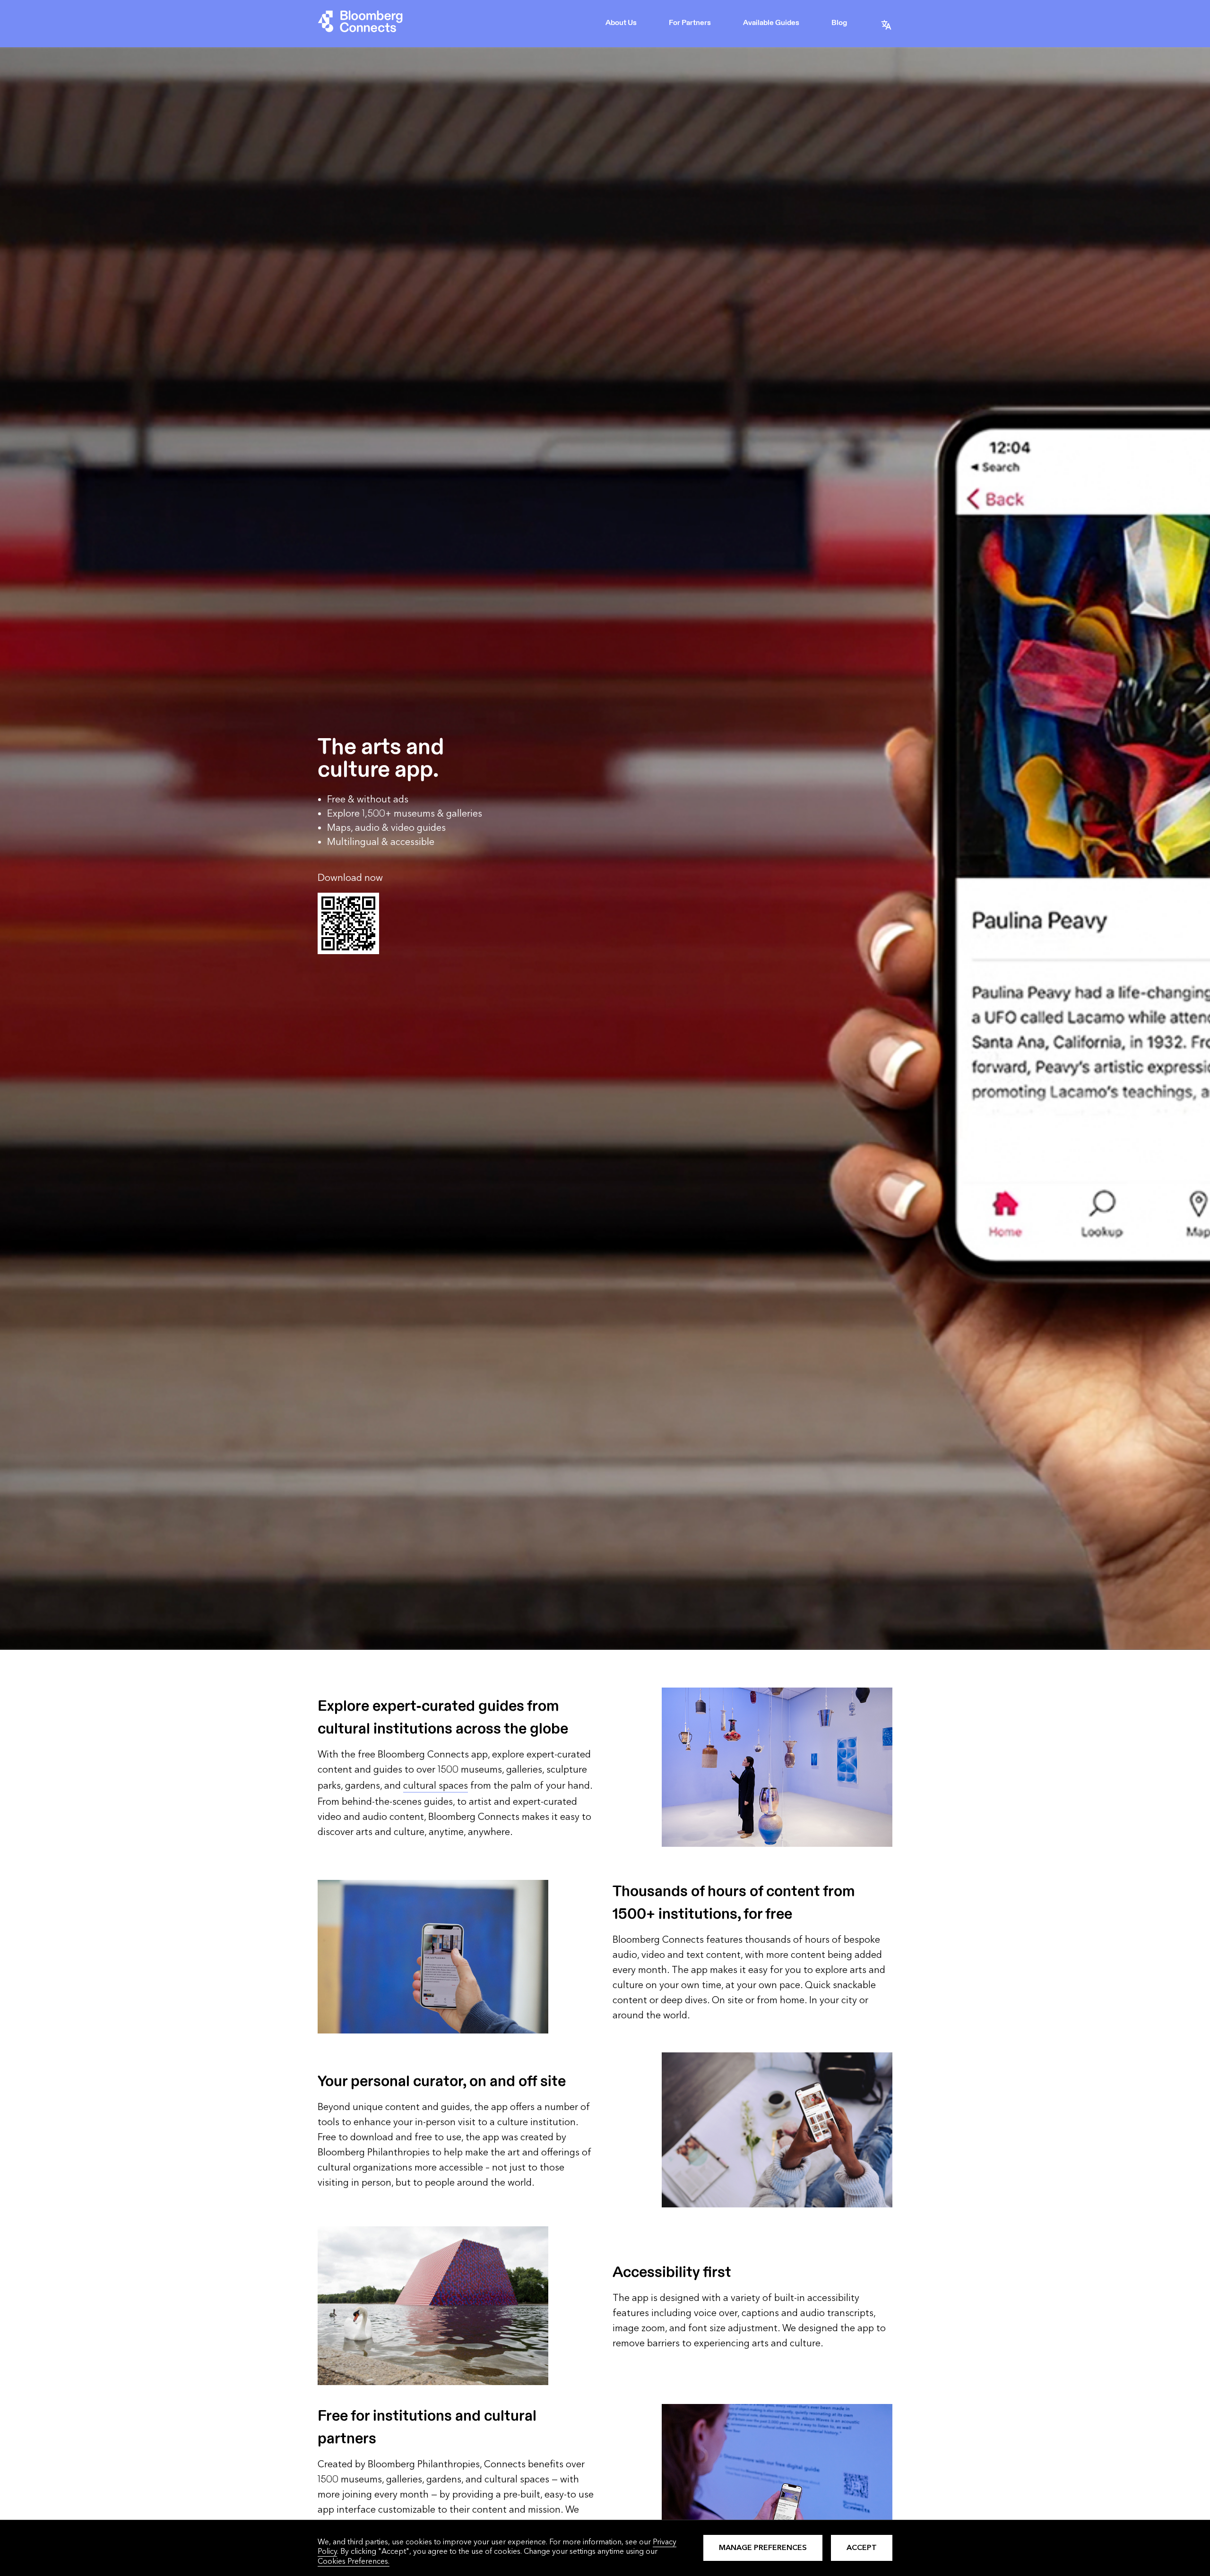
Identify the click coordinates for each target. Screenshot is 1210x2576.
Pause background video (39, 1645)
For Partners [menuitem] (690, 23)
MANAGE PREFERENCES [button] (763, 2547)
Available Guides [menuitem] (771, 23)
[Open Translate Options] (886, 24)
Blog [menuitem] (839, 23)
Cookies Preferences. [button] (354, 2561)
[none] (622, 24)
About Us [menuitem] (621, 23)
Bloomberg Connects (360, 24)
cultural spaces (436, 1786)
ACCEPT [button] (862, 2547)
